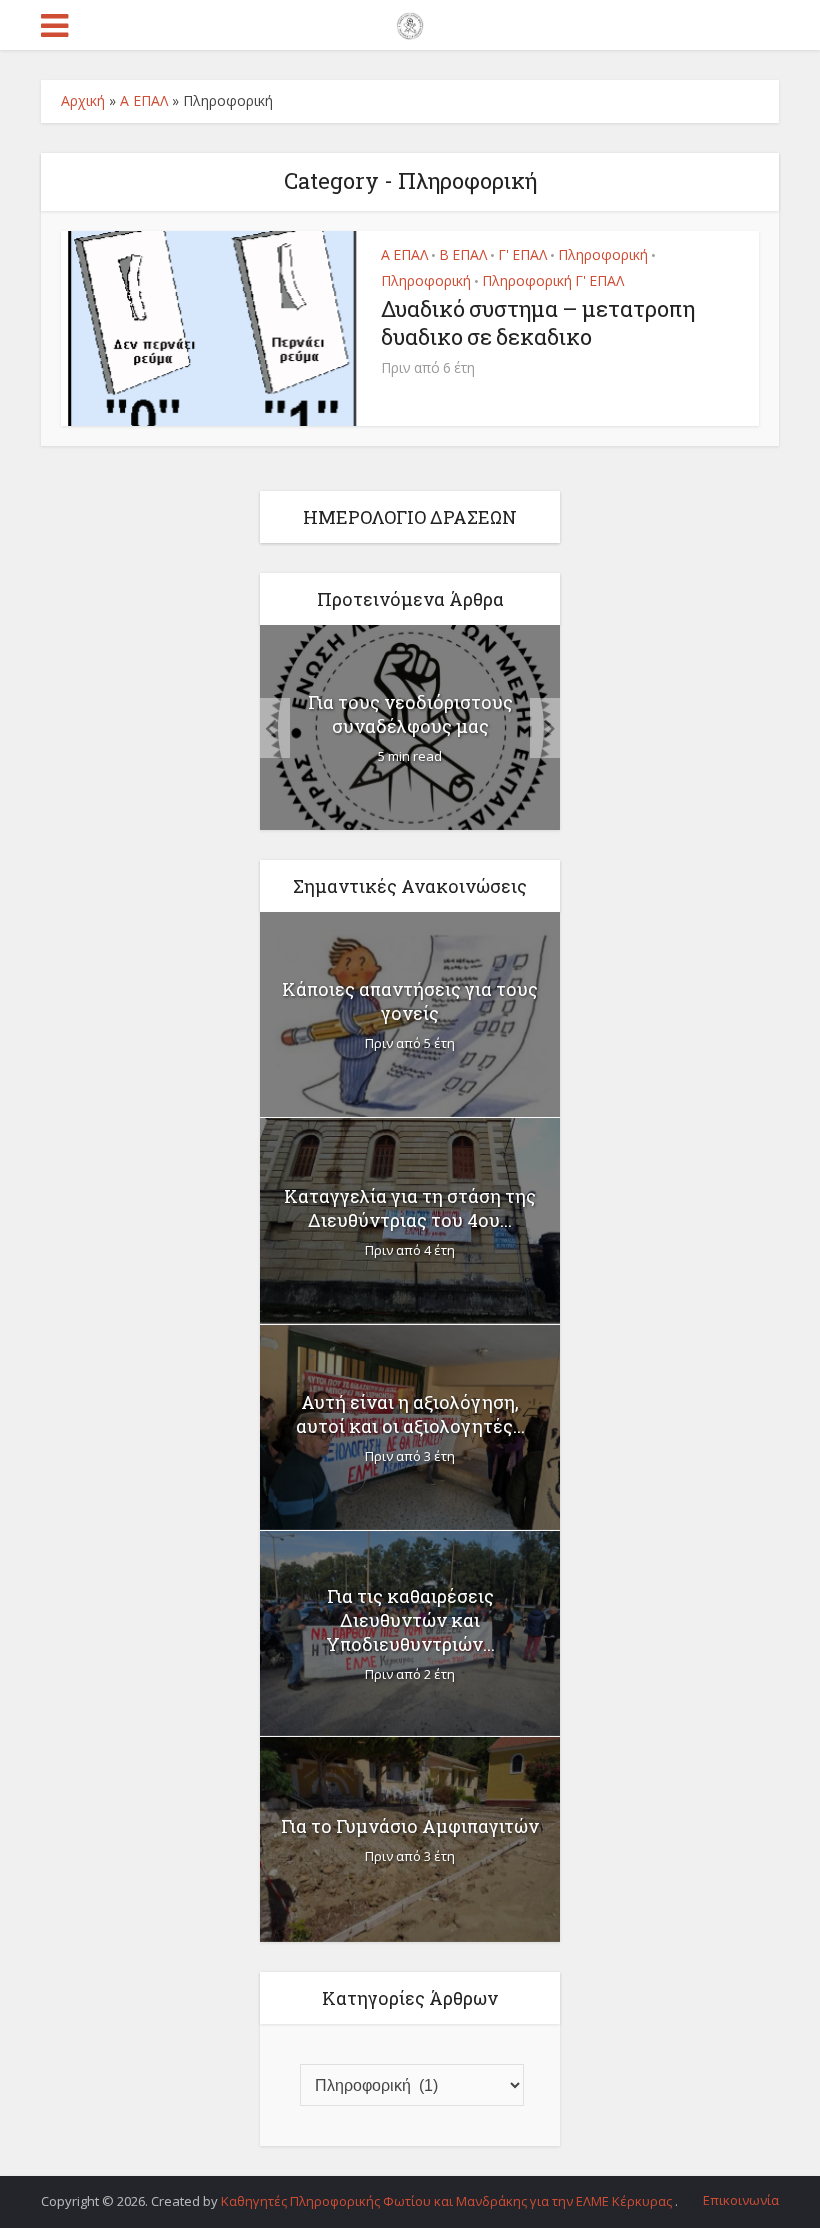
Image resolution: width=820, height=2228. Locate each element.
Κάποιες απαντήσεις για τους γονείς (410, 1001)
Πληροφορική (603, 254)
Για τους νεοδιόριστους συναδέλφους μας (410, 714)
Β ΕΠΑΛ (463, 254)
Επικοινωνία (741, 2200)
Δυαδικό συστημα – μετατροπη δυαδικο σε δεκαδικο (538, 322)
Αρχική (83, 100)
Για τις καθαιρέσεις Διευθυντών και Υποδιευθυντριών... (410, 1620)
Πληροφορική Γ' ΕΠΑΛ (553, 280)
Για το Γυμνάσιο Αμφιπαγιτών (410, 1826)
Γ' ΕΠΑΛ (522, 254)
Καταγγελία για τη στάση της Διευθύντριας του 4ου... (410, 1208)
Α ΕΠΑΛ (144, 100)
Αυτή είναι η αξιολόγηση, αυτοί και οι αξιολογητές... (410, 1414)
